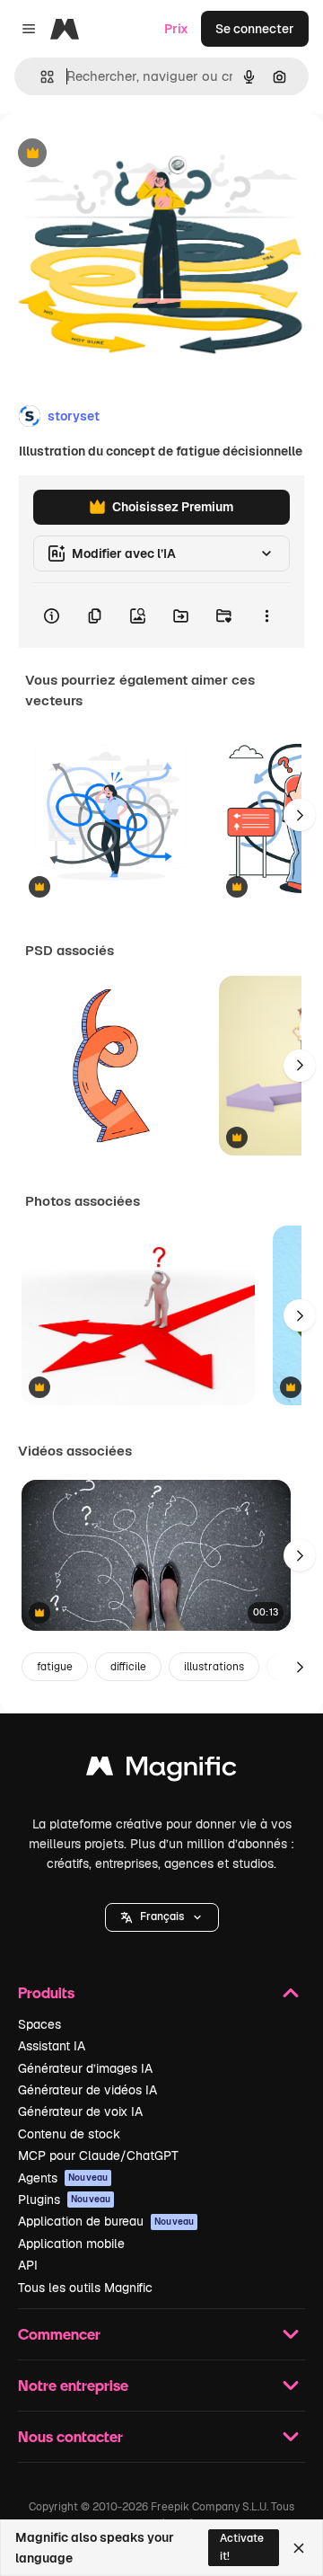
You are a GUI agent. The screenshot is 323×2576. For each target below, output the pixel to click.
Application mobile (71, 2244)
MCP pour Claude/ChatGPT (98, 2156)
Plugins (64, 2200)
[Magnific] (161, 1770)
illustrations (214, 1667)
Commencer (59, 2334)
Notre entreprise (73, 2385)
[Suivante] (300, 815)
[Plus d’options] (266, 615)
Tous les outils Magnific (85, 2288)
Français (162, 1917)
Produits (46, 1992)
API (28, 2265)
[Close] (299, 2548)
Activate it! (242, 2547)
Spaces (39, 2024)
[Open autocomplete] (40, 77)
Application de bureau (106, 2221)
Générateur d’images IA (85, 2068)
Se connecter (255, 29)
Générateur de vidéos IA (87, 2090)
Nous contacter (70, 2436)
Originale (118, 154)
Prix (176, 29)
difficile (128, 1667)
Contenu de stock (69, 2134)
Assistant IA (52, 2046)
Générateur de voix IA (80, 2111)
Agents (63, 2178)
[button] (162, 1917)
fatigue (55, 1667)
